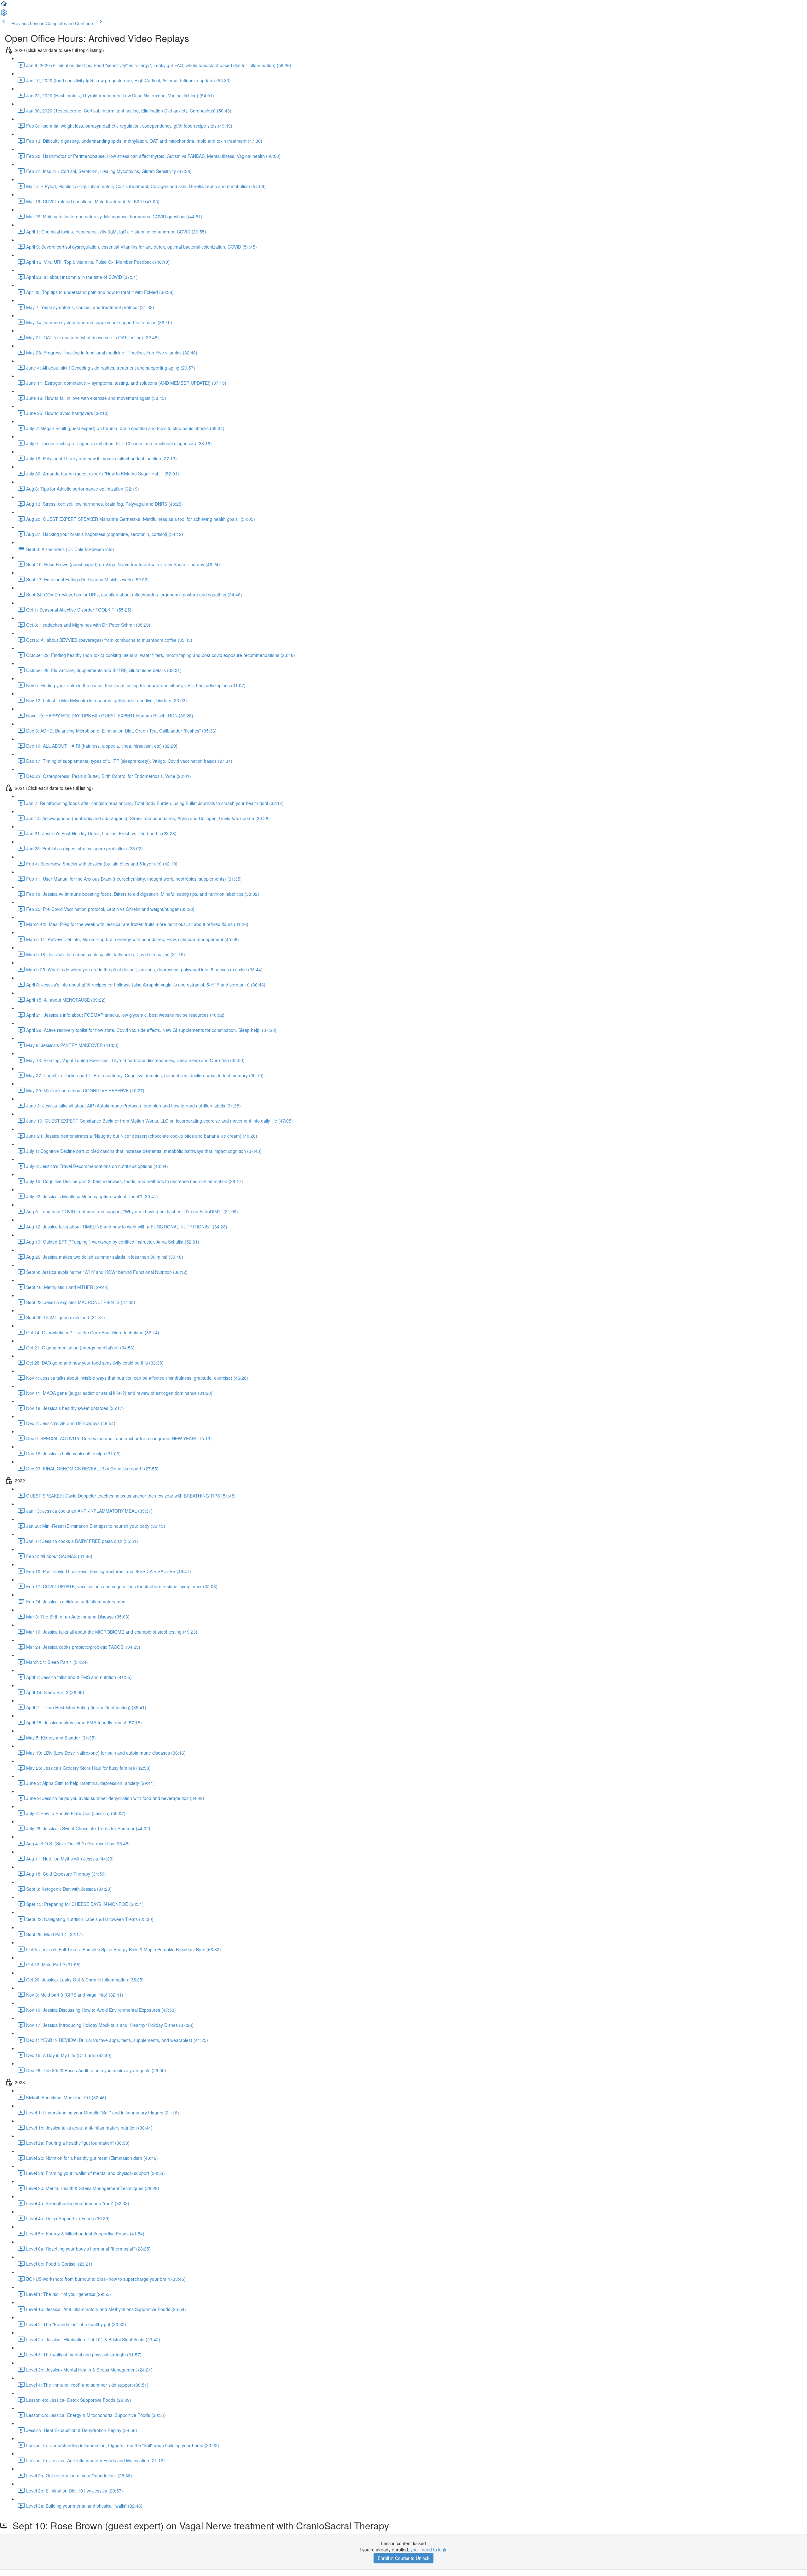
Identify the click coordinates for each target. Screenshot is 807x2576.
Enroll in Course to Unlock (403, 2558)
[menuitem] (4, 14)
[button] (4, 6)
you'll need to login (429, 2550)
